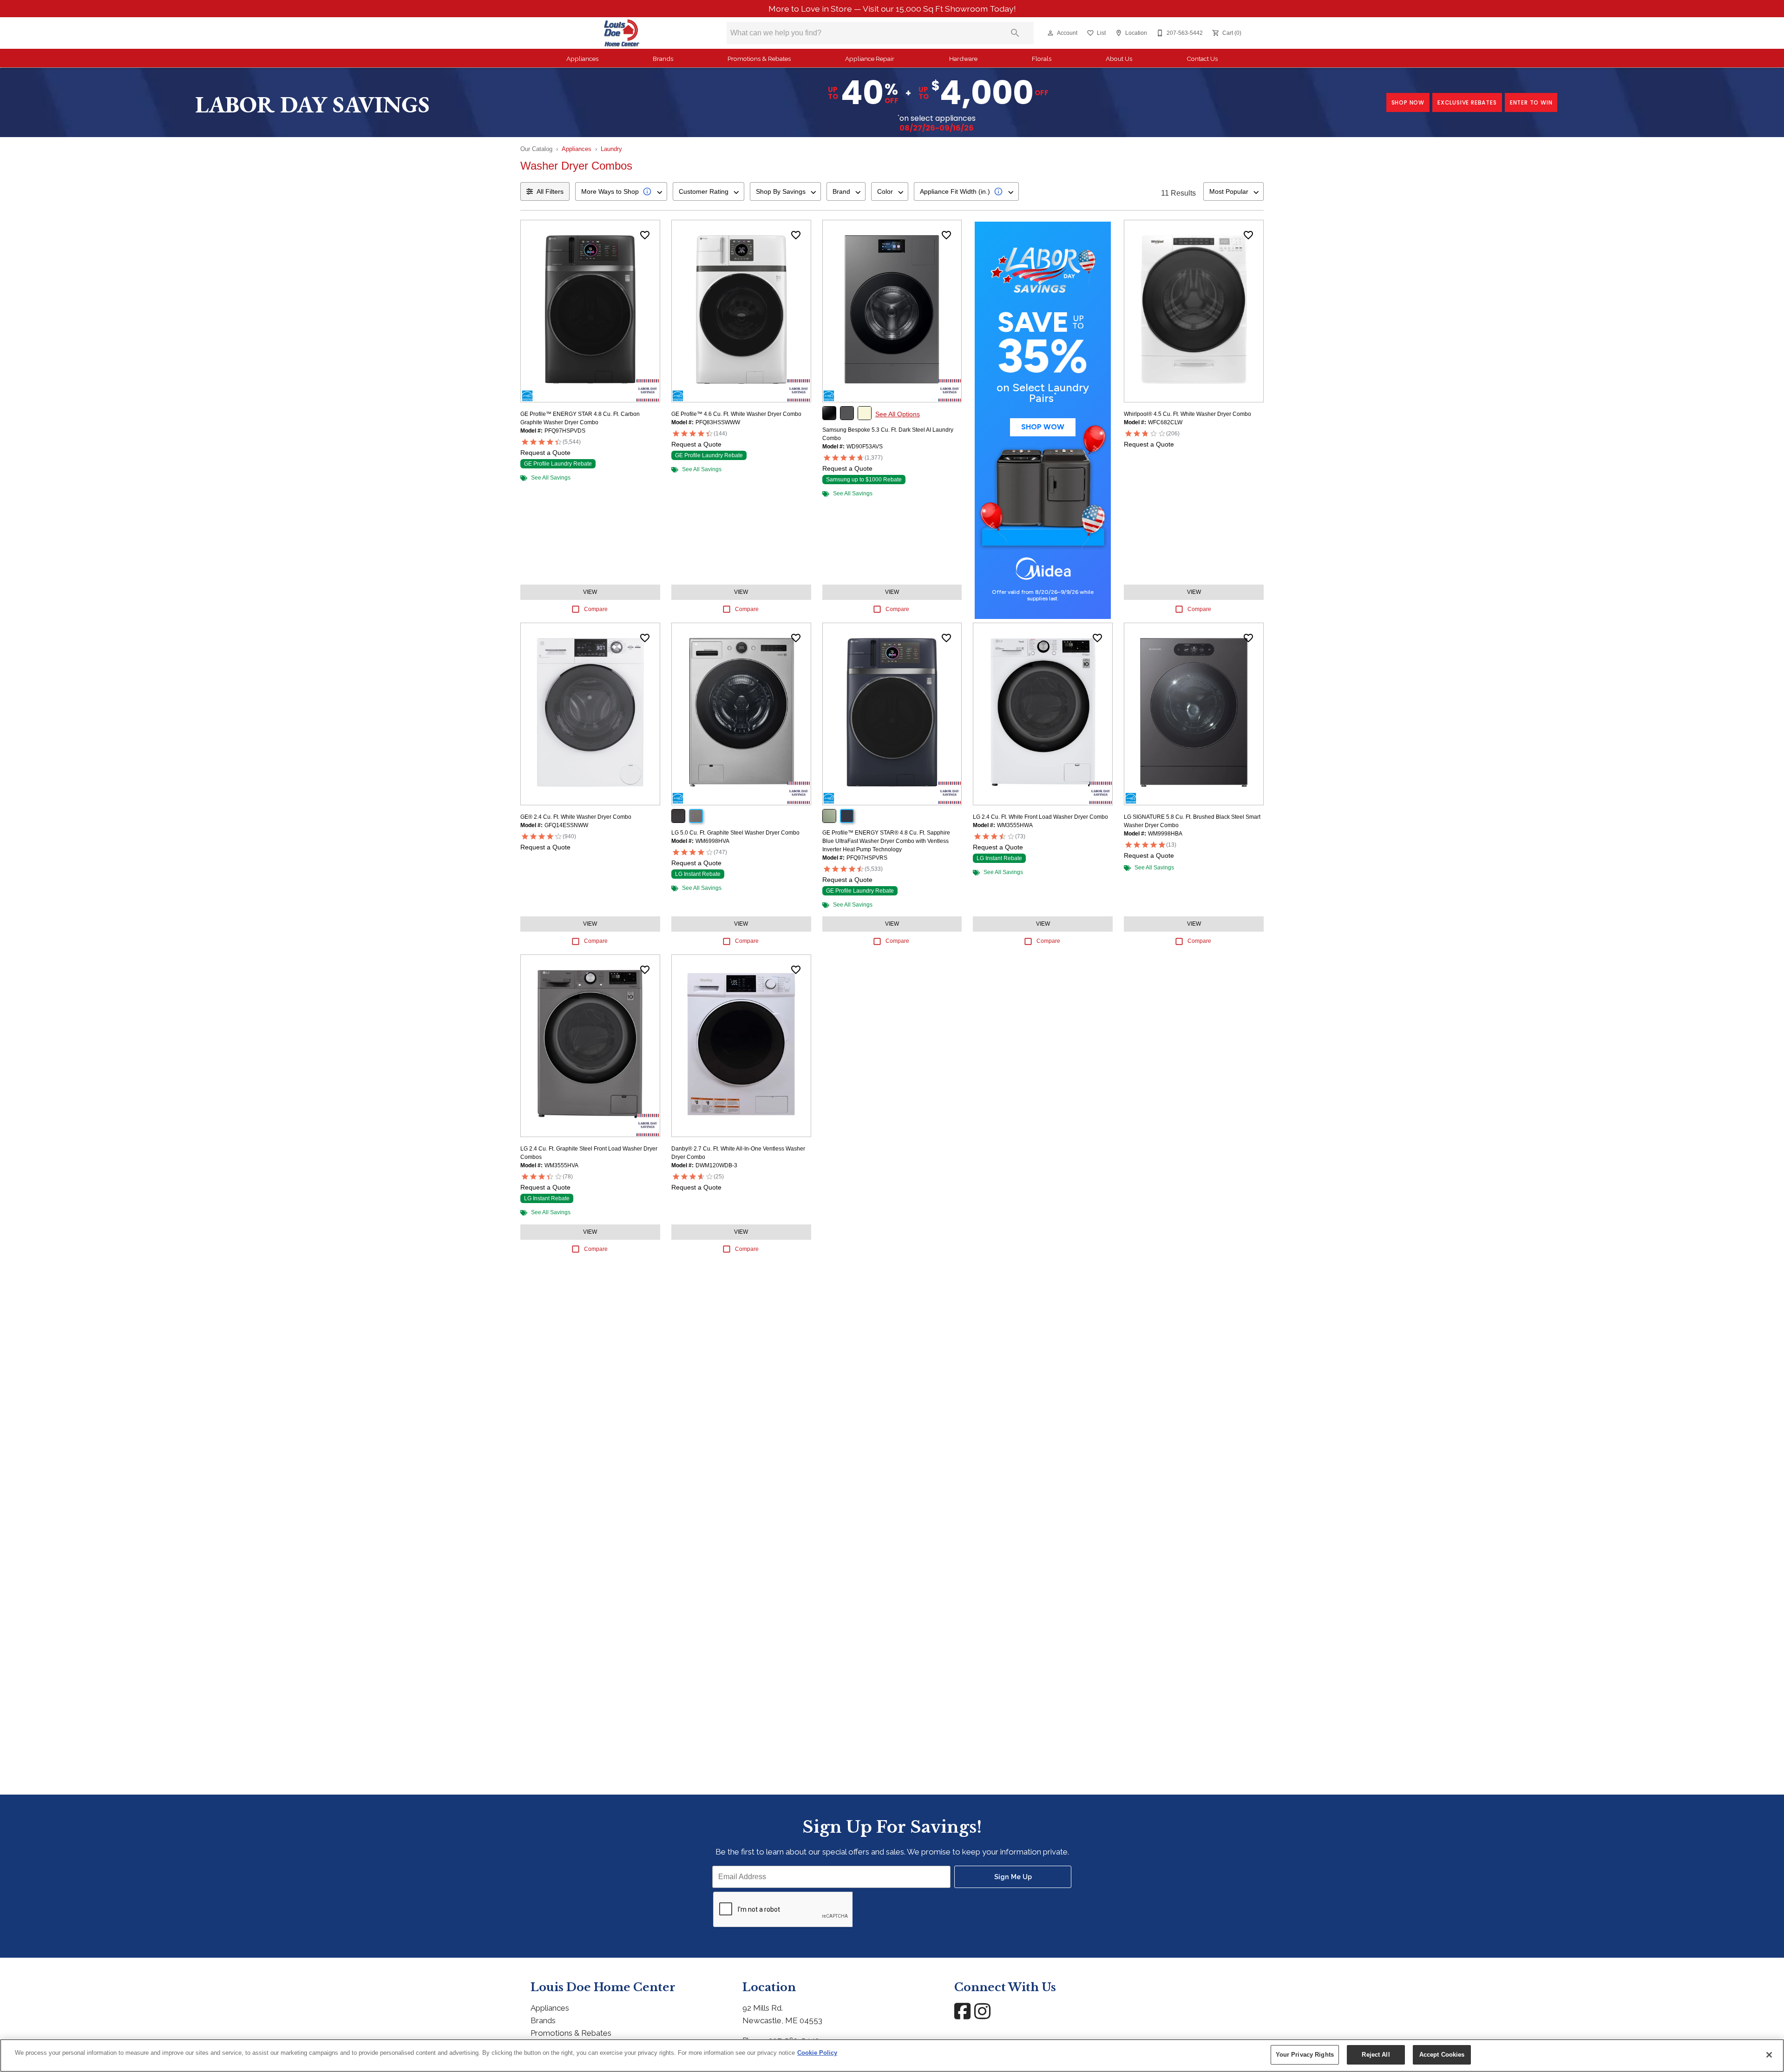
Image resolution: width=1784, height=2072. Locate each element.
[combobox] (621, 191)
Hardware (963, 59)
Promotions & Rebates (759, 59)
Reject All (1376, 2055)
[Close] (1769, 2055)
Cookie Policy (817, 2053)
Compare (596, 609)
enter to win (1531, 102)
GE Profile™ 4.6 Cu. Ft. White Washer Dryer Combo (736, 414)
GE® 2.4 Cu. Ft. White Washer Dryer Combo (576, 817)
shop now (1408, 102)
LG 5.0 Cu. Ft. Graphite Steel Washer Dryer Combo (735, 833)
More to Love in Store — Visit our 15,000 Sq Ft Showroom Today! (892, 9)
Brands (663, 59)
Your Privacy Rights (1305, 2055)
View (590, 592)
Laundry (611, 149)
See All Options (898, 414)
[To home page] (622, 33)
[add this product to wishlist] (645, 235)
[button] (1050, 33)
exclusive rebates (1467, 102)
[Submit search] (1015, 33)
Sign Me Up (1013, 1877)
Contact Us (1202, 59)
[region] (892, 2056)
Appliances (582, 59)
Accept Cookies (1442, 2055)
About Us (1119, 59)
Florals (1042, 59)
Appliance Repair (870, 59)
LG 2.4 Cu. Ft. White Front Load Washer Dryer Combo (1040, 817)
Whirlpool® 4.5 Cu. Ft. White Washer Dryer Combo (1187, 414)
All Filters (550, 191)
